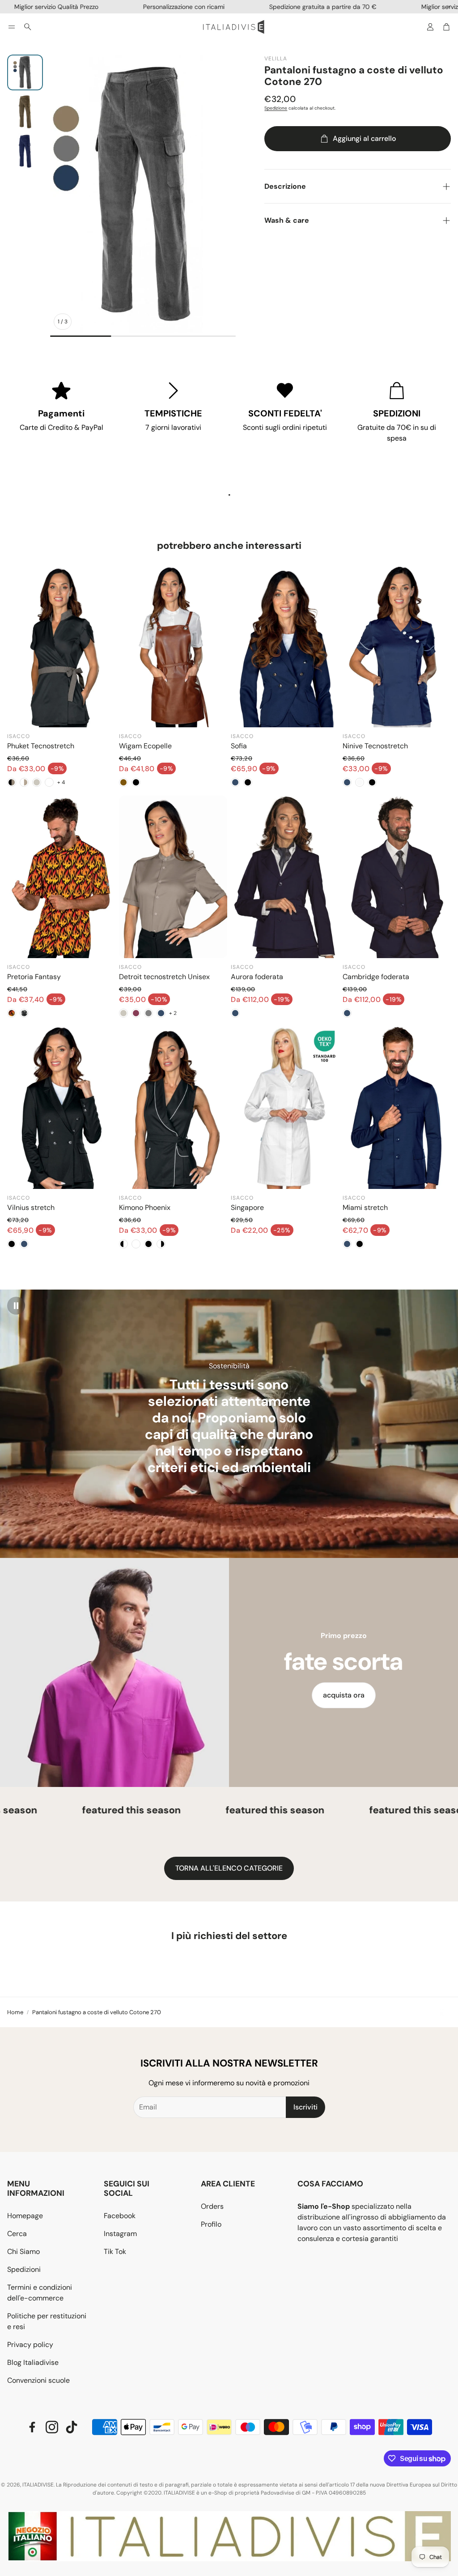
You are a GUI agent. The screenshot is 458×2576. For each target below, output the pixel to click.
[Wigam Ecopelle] (173, 646)
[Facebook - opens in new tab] (32, 2427)
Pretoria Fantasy (34, 977)
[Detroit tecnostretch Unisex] (173, 877)
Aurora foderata (257, 977)
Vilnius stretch (31, 1207)
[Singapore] (285, 1108)
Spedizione (276, 108)
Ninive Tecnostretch (375, 746)
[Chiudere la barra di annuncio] (449, 7)
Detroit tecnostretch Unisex (164, 977)
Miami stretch (365, 1207)
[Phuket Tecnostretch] (61, 646)
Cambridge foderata (376, 977)
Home (15, 2012)
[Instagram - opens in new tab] (52, 2427)
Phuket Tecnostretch (41, 746)
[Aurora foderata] (285, 877)
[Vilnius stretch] (61, 1108)
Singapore (247, 1207)
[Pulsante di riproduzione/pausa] (16, 1306)
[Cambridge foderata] (397, 877)
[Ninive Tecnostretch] (397, 646)
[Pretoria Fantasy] (61, 877)
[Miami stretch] (397, 1108)
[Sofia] (285, 646)
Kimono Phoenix (145, 1207)
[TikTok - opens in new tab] (72, 2427)
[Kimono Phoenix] (173, 1108)
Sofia (239, 746)
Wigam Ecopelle (145, 746)
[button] (12, 27)
